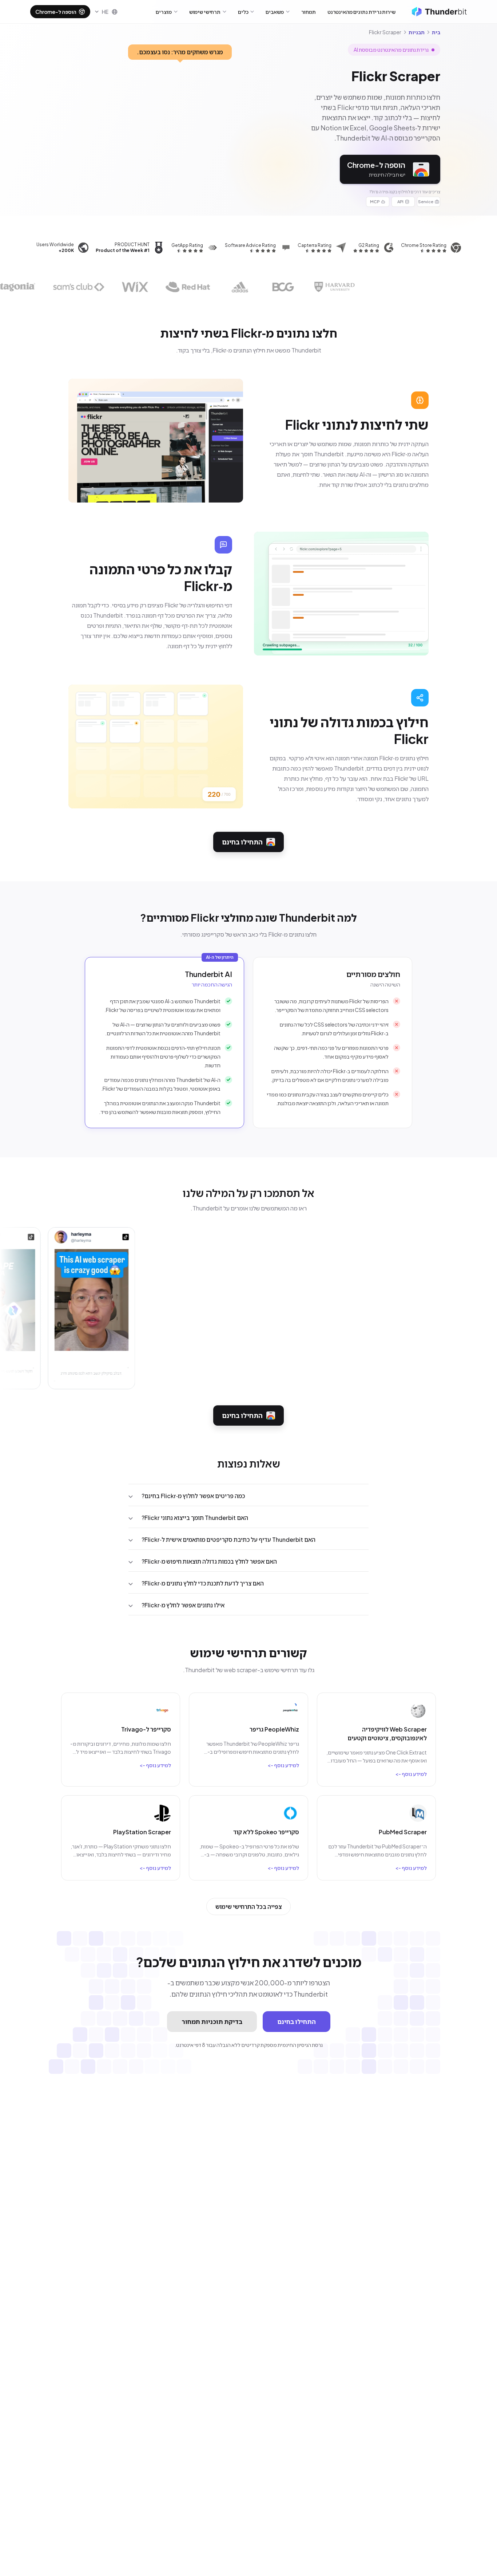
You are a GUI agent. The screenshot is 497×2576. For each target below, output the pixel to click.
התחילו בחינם (242, 842)
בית (436, 32)
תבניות (417, 32)
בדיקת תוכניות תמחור (212, 2021)
